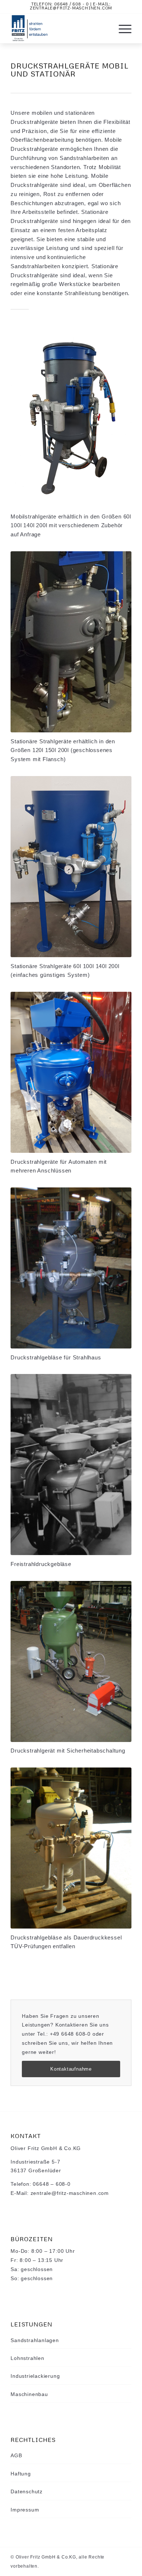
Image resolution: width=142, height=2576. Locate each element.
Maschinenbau (29, 2394)
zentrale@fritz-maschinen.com (71, 8)
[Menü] (121, 28)
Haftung (21, 2474)
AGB (16, 2455)
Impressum (25, 2510)
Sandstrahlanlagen (35, 2340)
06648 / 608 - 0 (72, 4)
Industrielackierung (35, 2376)
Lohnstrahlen (27, 2358)
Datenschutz (27, 2491)
